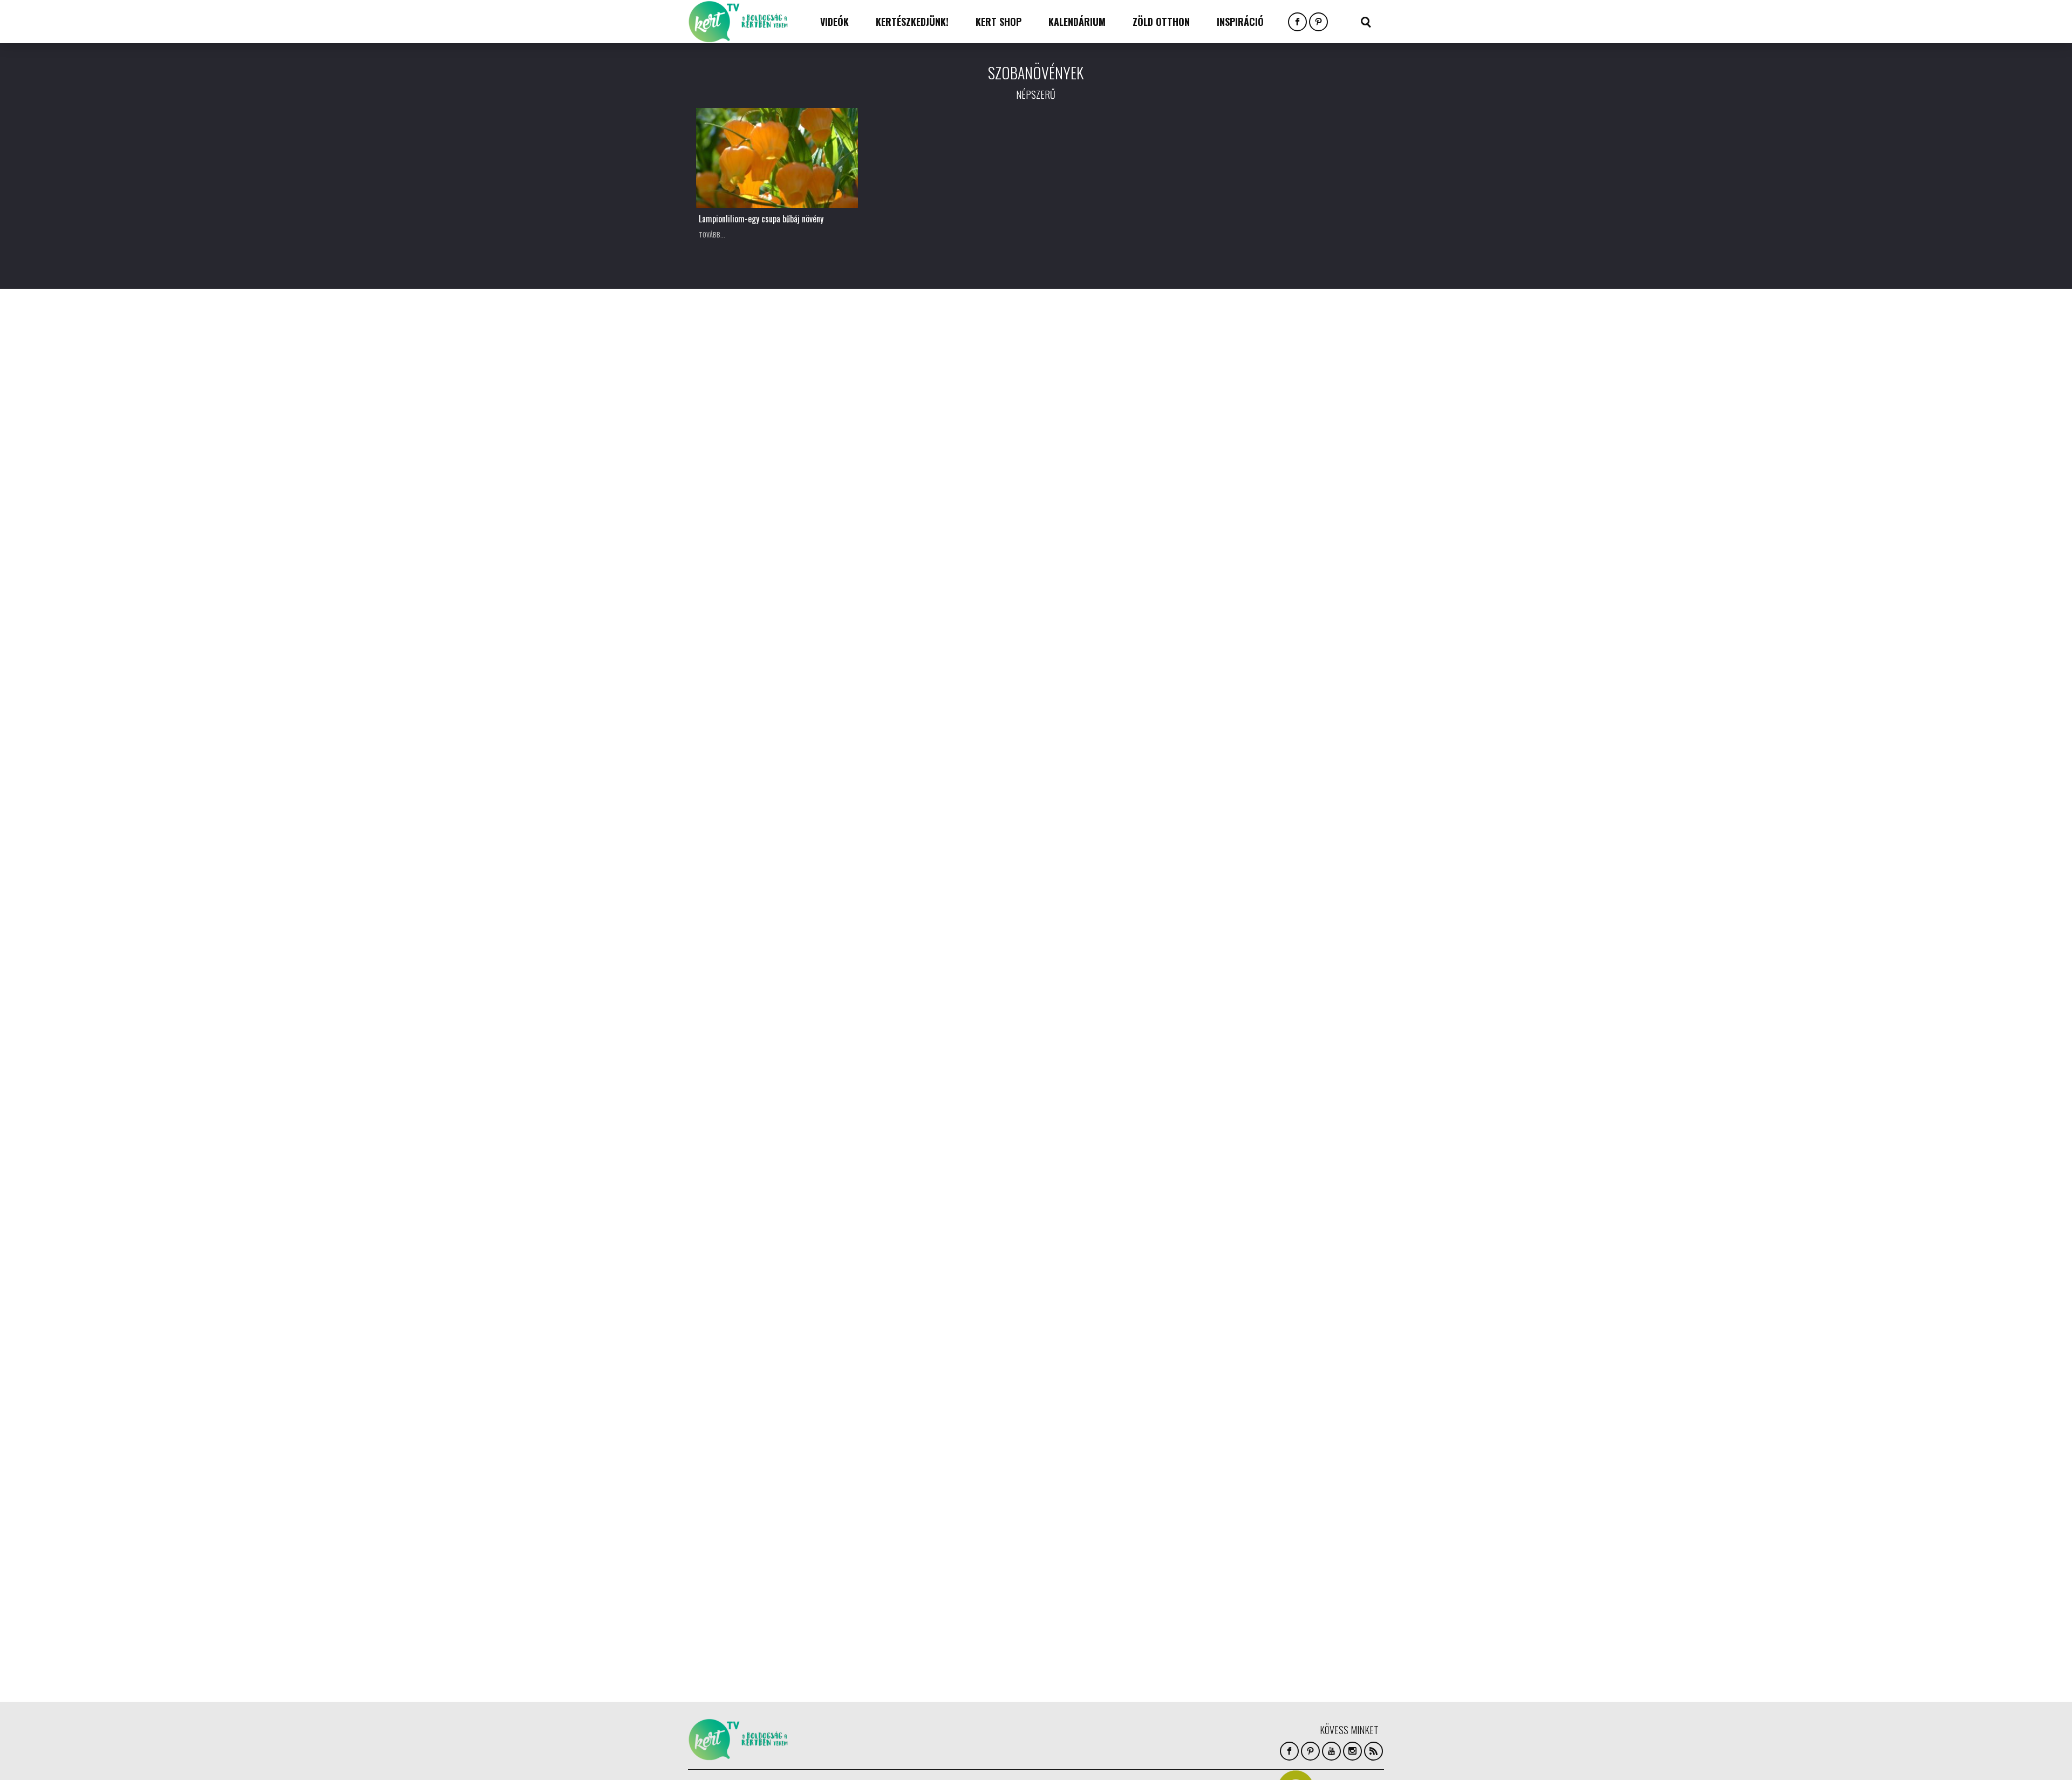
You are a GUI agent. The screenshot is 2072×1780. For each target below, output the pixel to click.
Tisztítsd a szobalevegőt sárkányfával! (1119, 385)
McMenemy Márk (718, 677)
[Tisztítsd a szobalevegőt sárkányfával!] (1122, 324)
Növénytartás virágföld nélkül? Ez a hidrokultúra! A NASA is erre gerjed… (943, 1460)
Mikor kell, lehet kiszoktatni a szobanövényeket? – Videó (1100, 919)
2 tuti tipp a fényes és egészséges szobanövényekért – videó (766, 919)
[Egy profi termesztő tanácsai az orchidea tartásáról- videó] (777, 588)
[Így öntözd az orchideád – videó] (950, 852)
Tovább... (712, 235)
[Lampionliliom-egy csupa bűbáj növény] (777, 158)
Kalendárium (1077, 22)
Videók (834, 22)
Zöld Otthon (1161, 22)
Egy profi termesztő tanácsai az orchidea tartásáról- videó (761, 655)
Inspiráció (1240, 22)
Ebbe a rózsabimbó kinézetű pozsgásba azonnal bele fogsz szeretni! (948, 391)
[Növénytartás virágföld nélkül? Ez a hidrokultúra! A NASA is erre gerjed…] (950, 1393)
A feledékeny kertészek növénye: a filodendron (766, 391)
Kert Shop (998, 22)
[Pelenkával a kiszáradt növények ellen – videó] (777, 1104)
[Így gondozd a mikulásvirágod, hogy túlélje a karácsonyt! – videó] (1122, 588)
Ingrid (704, 413)
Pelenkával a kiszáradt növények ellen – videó (776, 1171)
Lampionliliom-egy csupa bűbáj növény (761, 219)
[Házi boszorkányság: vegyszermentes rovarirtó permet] (950, 588)
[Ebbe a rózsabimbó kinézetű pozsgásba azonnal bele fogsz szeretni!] (950, 324)
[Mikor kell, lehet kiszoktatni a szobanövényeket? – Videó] (1122, 852)
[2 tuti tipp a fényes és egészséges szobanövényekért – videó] (777, 852)
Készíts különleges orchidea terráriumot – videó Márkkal (754, 1460)
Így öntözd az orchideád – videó (934, 913)
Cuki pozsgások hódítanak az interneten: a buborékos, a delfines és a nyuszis (949, 1178)
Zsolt (875, 413)
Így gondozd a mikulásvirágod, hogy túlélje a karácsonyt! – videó (1113, 655)
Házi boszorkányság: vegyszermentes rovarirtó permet (944, 655)
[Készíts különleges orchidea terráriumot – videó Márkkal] (777, 1393)
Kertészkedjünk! (912, 22)
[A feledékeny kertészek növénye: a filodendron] (777, 324)
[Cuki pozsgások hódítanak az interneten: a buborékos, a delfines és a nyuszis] (950, 1104)
